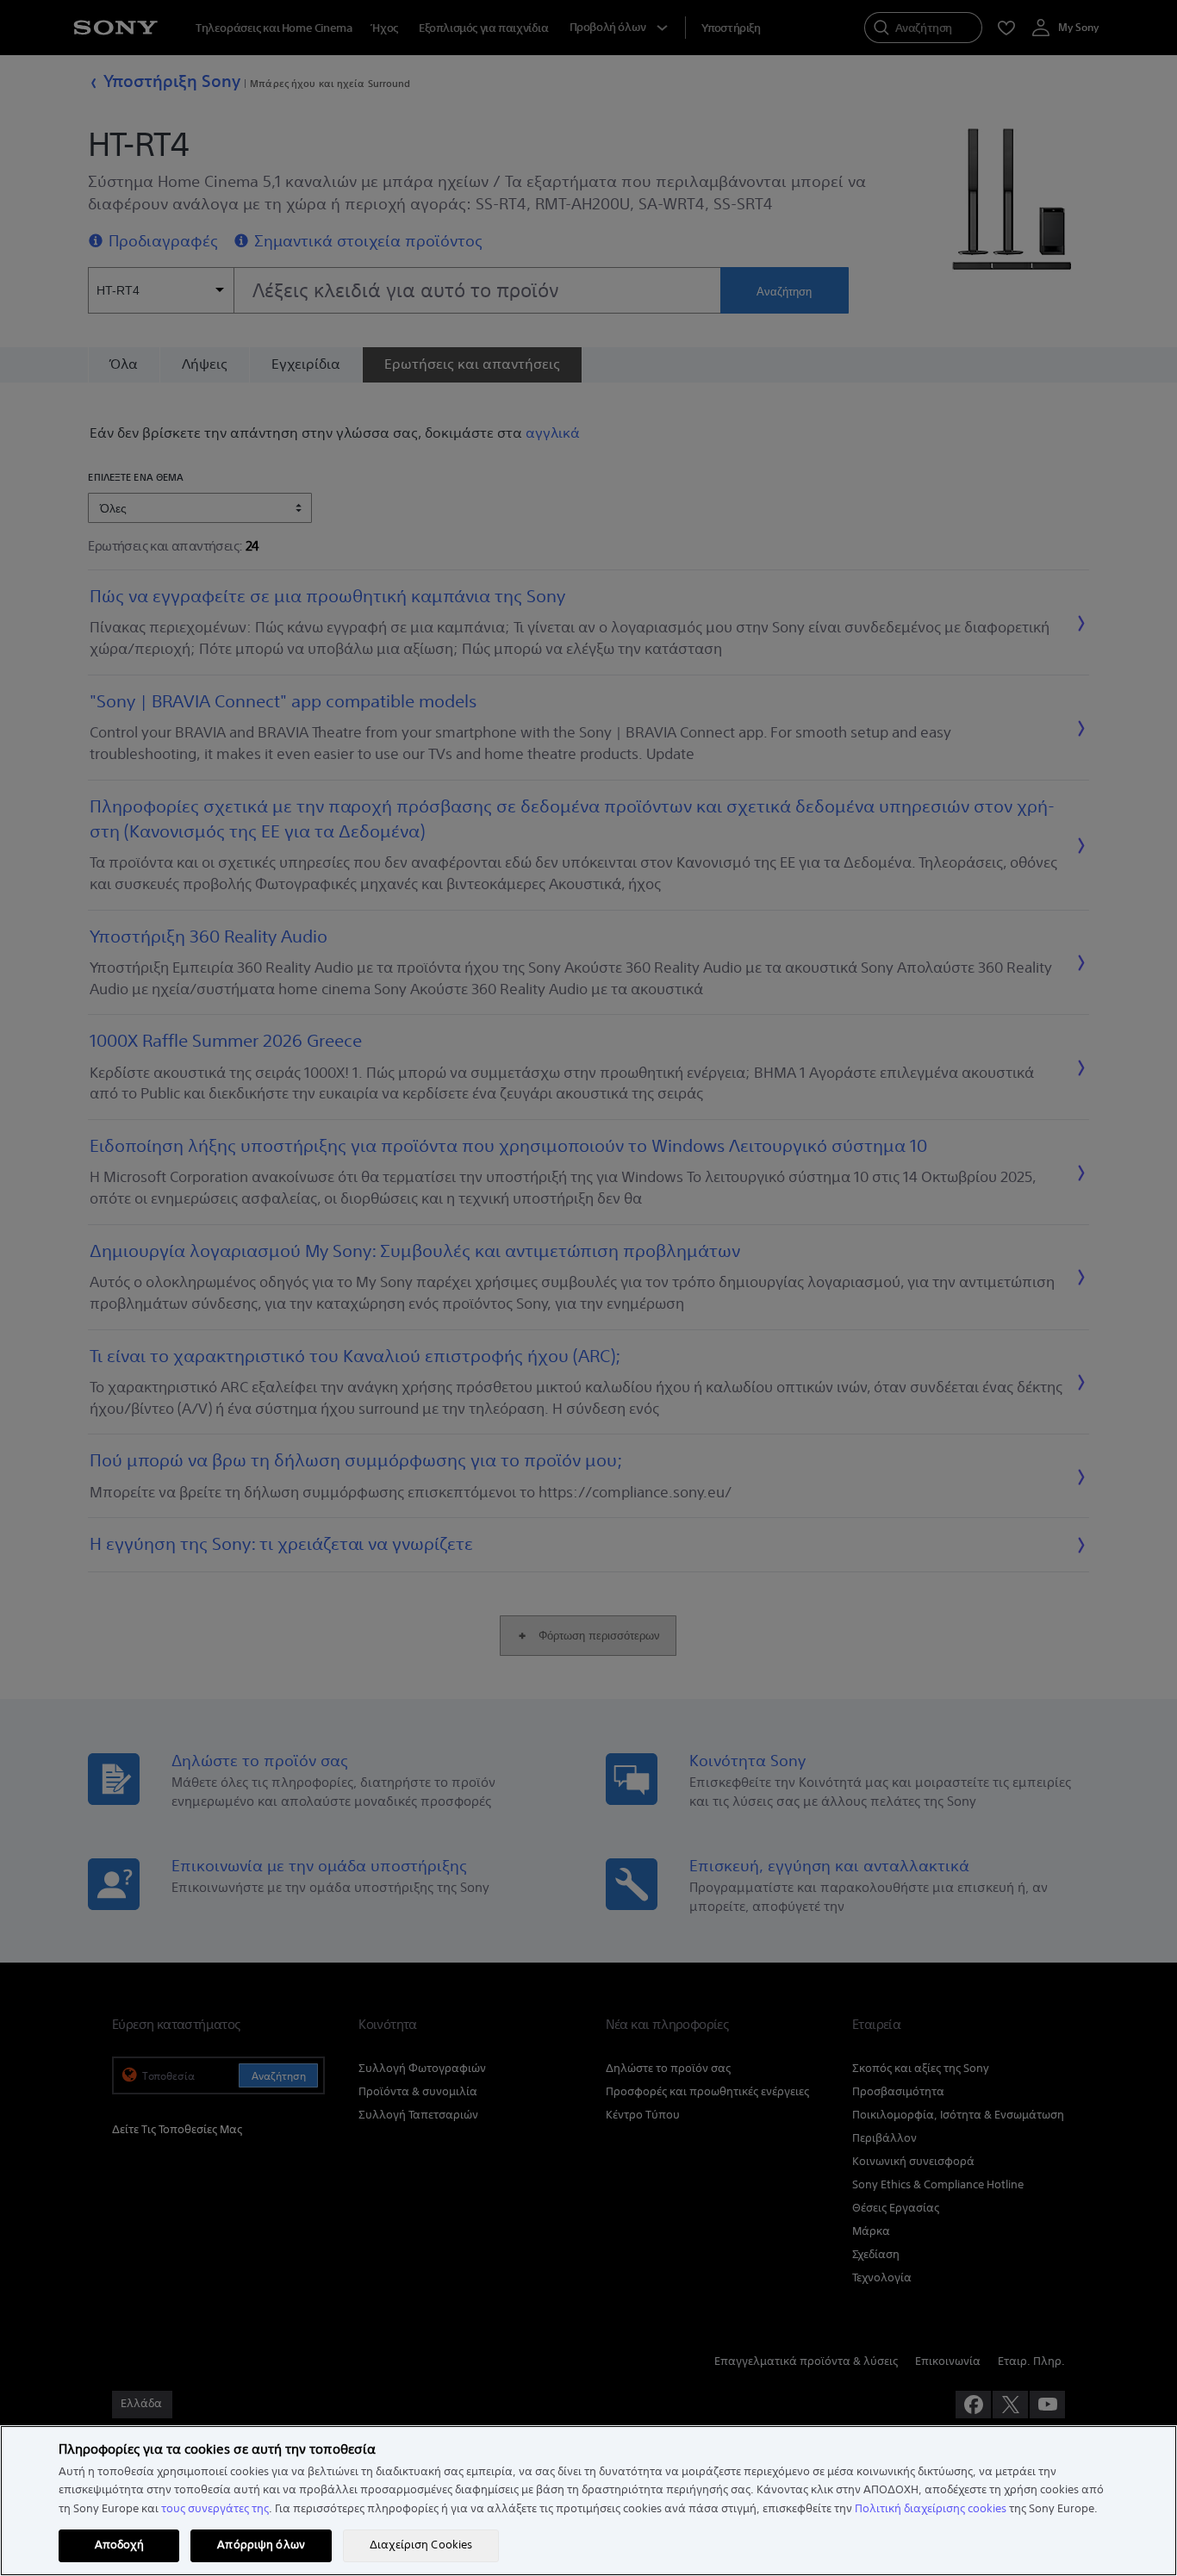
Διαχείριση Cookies (421, 2545)
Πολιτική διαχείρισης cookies (931, 2509)
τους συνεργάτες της (215, 2509)
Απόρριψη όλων (261, 2545)
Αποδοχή (119, 2545)
